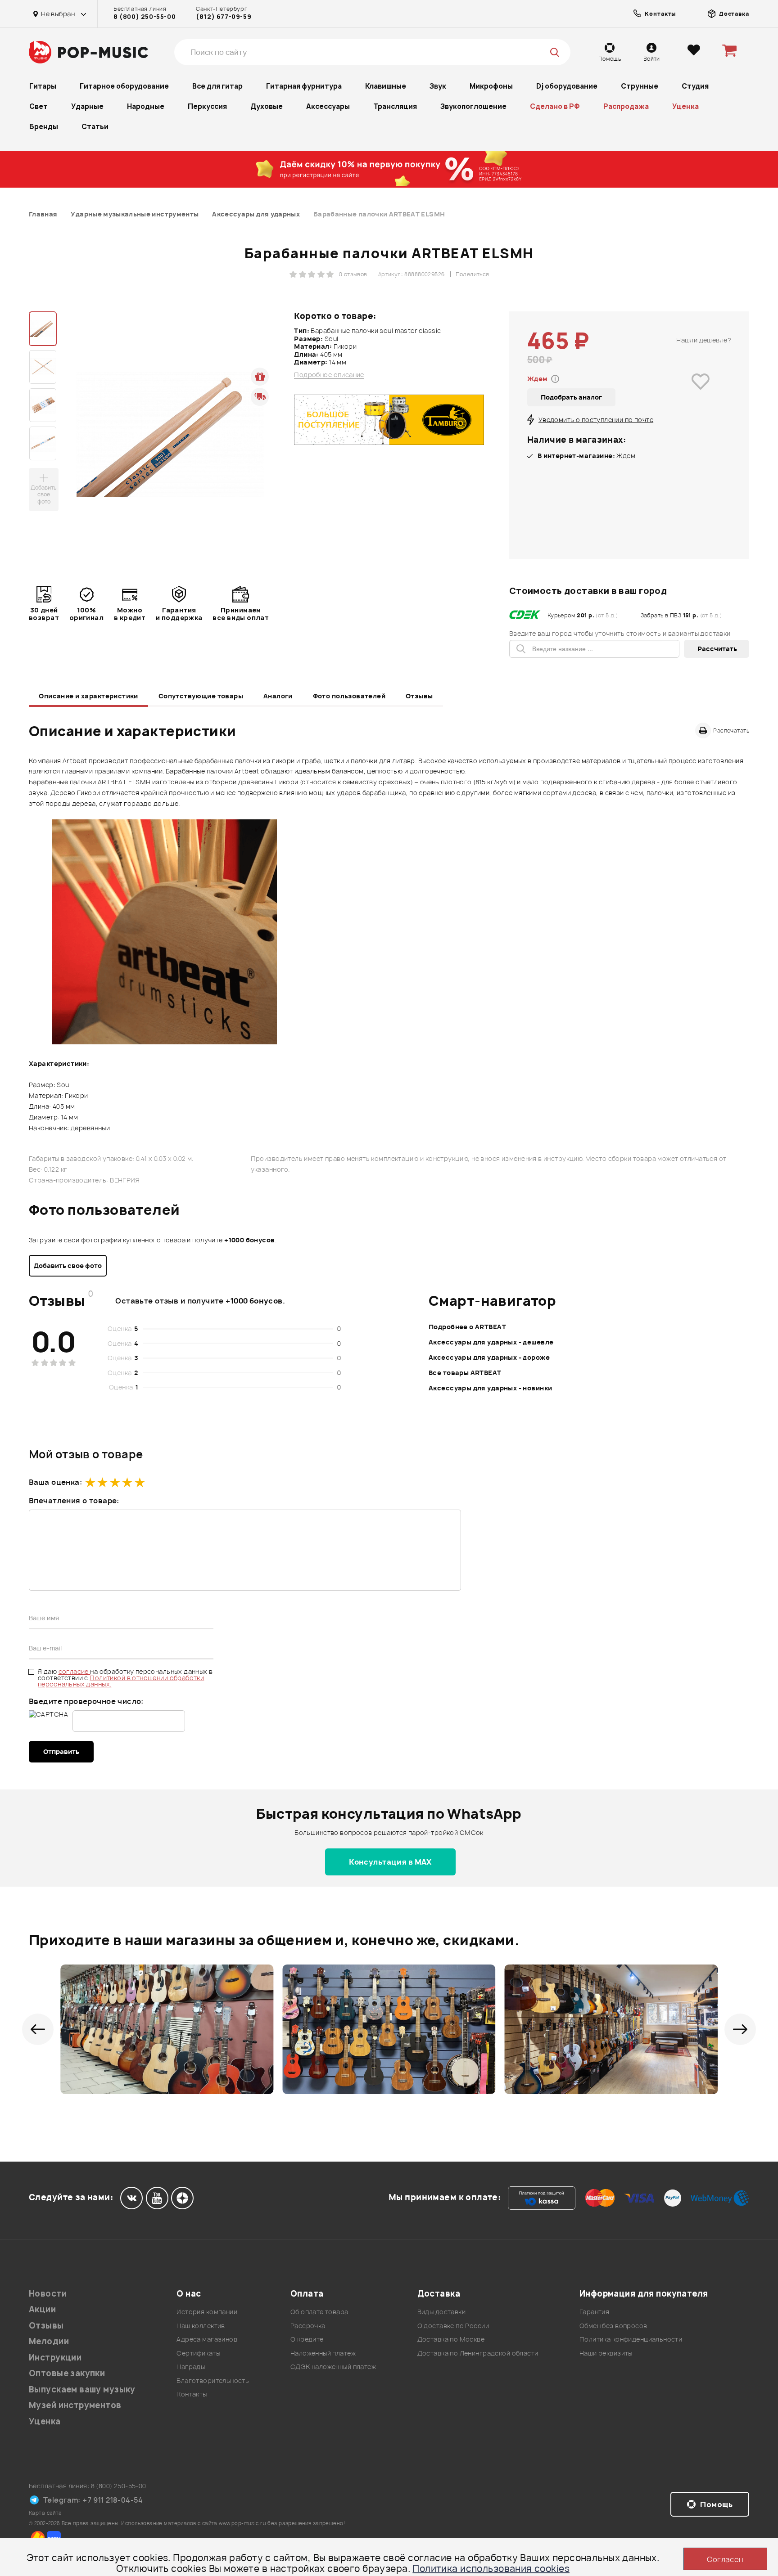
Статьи (95, 127)
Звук (438, 86)
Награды (191, 2367)
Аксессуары (328, 106)
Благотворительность (213, 2380)
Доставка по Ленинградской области (478, 2353)
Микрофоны (491, 86)
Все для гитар (217, 86)
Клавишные (386, 86)
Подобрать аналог (571, 397)
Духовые (267, 106)
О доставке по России (453, 2326)
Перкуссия (207, 106)
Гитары (43, 86)
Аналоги (278, 696)
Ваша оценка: (55, 1482)
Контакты (192, 2394)
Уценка (685, 106)
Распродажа (626, 106)
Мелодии (49, 2341)
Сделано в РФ (555, 106)
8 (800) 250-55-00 (145, 17)
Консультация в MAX (390, 1862)
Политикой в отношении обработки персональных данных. (121, 1681)
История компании (207, 2312)
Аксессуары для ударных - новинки (490, 1388)
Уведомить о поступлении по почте (596, 420)
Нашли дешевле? (704, 340)
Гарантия (594, 2312)
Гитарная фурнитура (304, 86)
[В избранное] (701, 394)
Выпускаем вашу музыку (82, 2389)
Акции (42, 2309)
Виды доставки (441, 2312)
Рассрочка (308, 2326)
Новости (48, 2294)
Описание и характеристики (88, 696)
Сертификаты (198, 2353)
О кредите (307, 2339)
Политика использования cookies (491, 2569)
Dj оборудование (567, 86)
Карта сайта (45, 2513)
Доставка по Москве (451, 2339)
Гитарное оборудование (124, 86)
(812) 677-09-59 (224, 17)
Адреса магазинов (207, 2339)
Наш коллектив (201, 2326)
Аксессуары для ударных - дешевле (491, 1342)
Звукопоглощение (473, 106)
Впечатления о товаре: (74, 1501)
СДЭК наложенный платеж (333, 2367)
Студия (695, 86)
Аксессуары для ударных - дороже (489, 1357)
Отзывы (419, 696)
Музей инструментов (75, 2405)
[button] (38, 2029)
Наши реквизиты (606, 2353)
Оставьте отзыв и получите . (200, 1301)
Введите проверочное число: (86, 1701)
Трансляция (395, 106)
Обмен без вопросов (613, 2326)
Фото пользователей (349, 696)
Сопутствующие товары (201, 696)
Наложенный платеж (323, 2353)
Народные (146, 106)
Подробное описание (329, 375)
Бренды (44, 127)
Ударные (87, 106)
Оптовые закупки (67, 2373)
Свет (38, 106)
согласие (75, 1671)
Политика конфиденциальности (631, 2339)
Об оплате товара (319, 2312)
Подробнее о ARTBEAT (467, 1327)
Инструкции (55, 2358)
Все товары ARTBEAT (465, 1373)
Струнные (640, 86)
